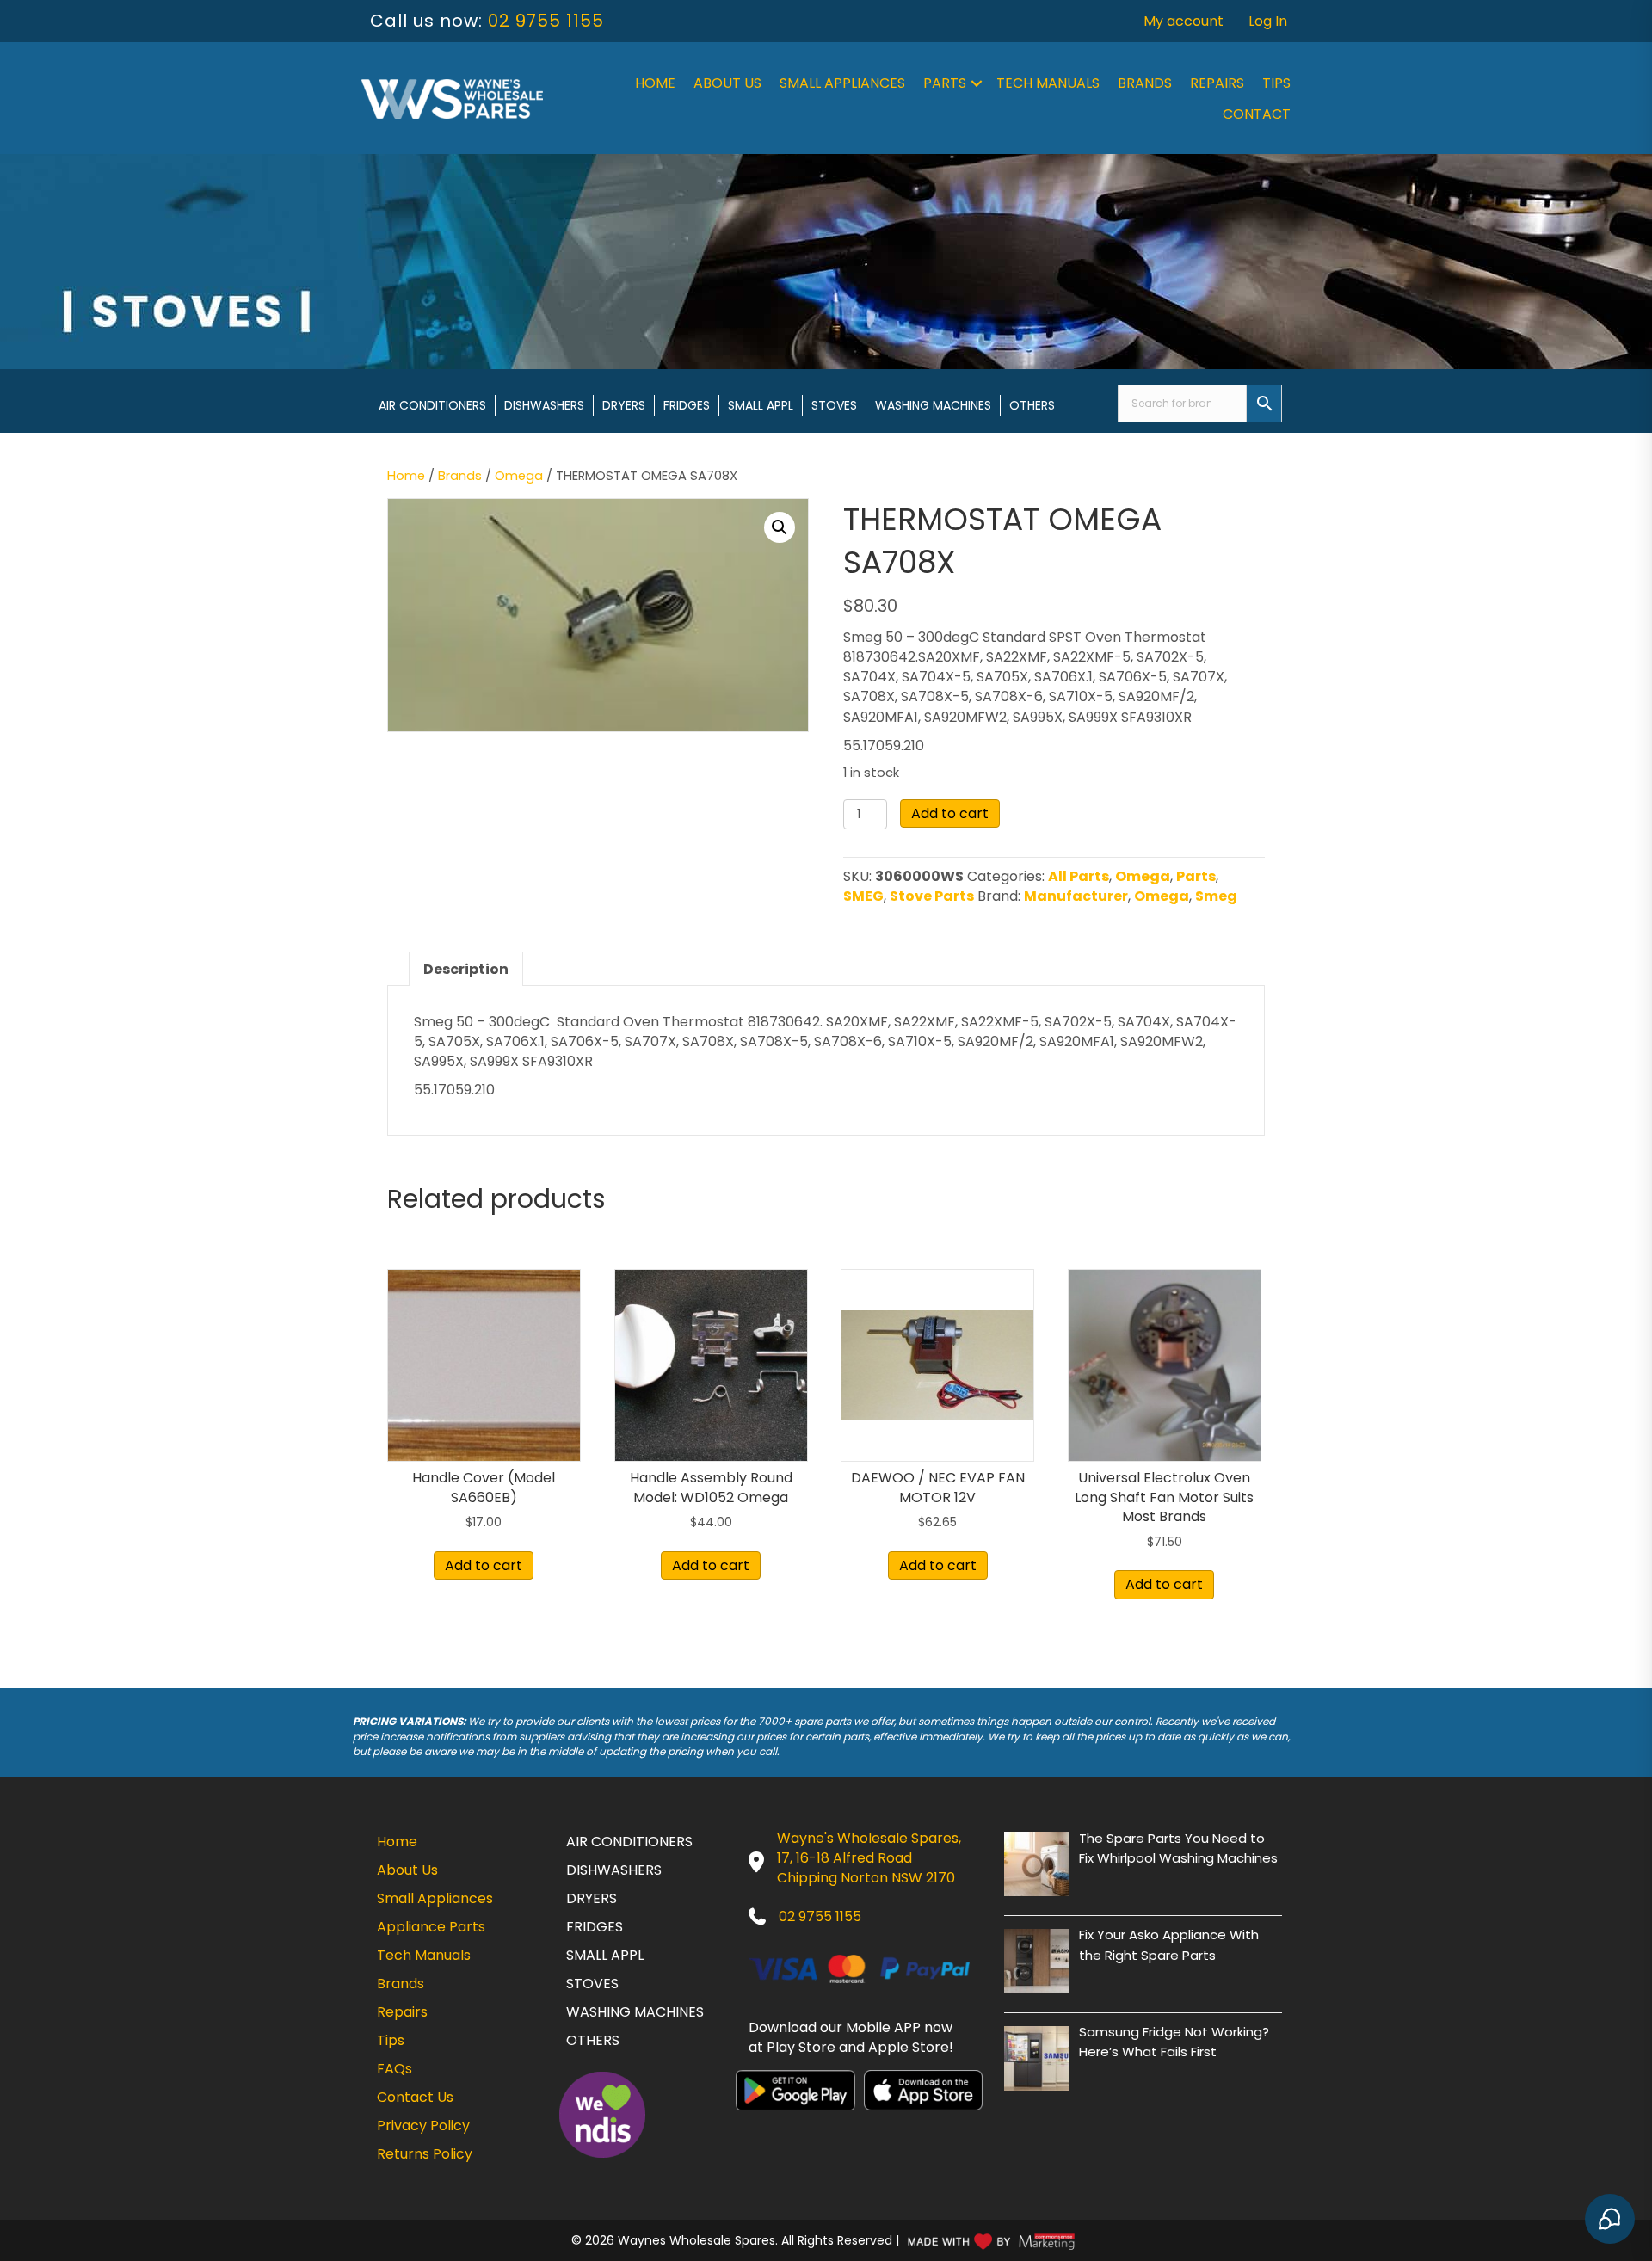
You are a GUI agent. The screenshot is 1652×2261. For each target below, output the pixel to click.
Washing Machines (933, 405)
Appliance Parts (431, 1927)
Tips (1276, 83)
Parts (945, 83)
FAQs (395, 2069)
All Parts (1079, 876)
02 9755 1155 (546, 21)
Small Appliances (842, 83)
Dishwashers (544, 405)
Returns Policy (425, 2154)
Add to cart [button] (484, 1565)
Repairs (1217, 83)
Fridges (687, 405)
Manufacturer (1076, 896)
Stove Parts (932, 896)
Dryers (624, 405)
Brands (1145, 83)
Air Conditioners (432, 405)
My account (1184, 21)
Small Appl (761, 405)
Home (655, 83)
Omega (519, 476)
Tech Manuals (1048, 83)
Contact (1257, 114)
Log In (1268, 21)
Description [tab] (466, 969)
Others (1032, 405)
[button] (977, 83)
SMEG (863, 896)
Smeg (1216, 896)
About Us (727, 83)
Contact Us (415, 2097)
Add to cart (950, 813)
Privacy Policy (423, 2125)
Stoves (834, 405)
